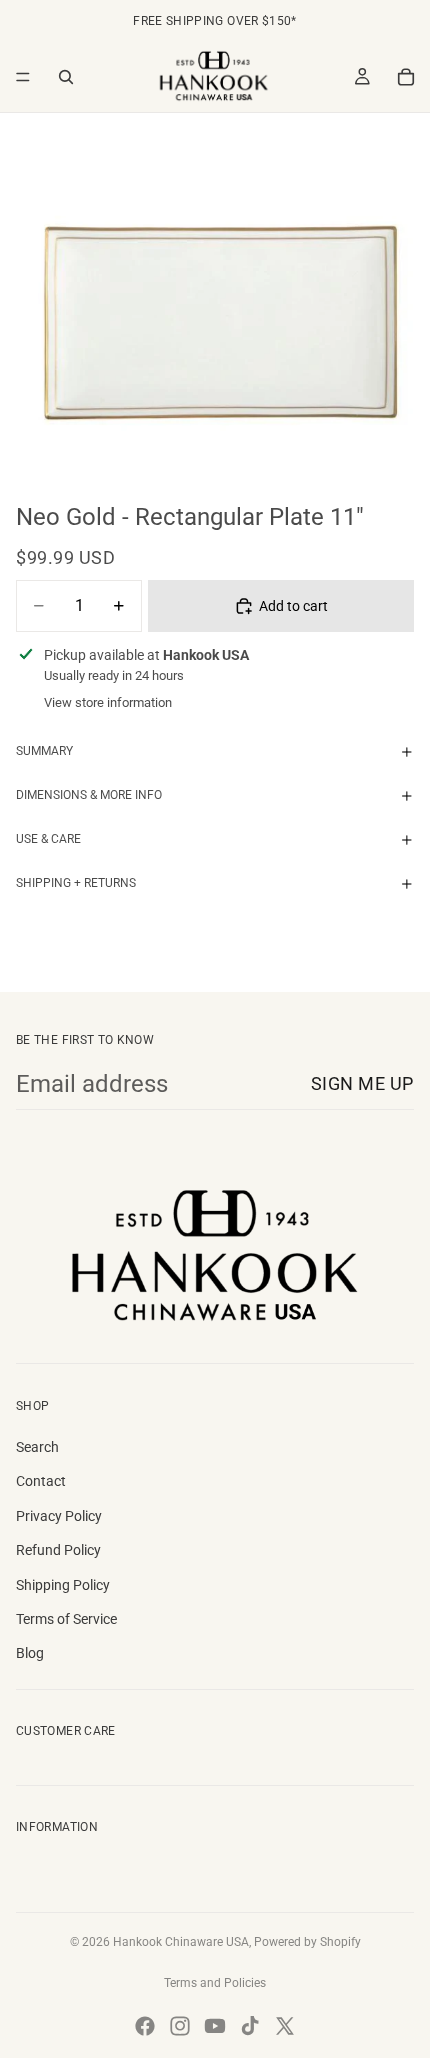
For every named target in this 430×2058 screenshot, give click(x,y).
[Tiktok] (250, 2026)
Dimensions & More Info (89, 795)
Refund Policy (58, 1550)
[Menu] (23, 77)
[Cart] (406, 77)
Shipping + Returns (76, 883)
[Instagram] (180, 2026)
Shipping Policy (63, 1585)
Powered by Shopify (307, 1942)
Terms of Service (66, 1619)
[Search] (66, 77)
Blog (30, 1653)
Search (37, 1447)
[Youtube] (215, 2026)
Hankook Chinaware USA (181, 1942)
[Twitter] (285, 2026)
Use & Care (48, 839)
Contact (41, 1481)
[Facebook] (145, 2026)
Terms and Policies (215, 1983)
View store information (108, 702)
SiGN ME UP (362, 1083)
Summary (44, 751)
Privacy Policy (59, 1516)
